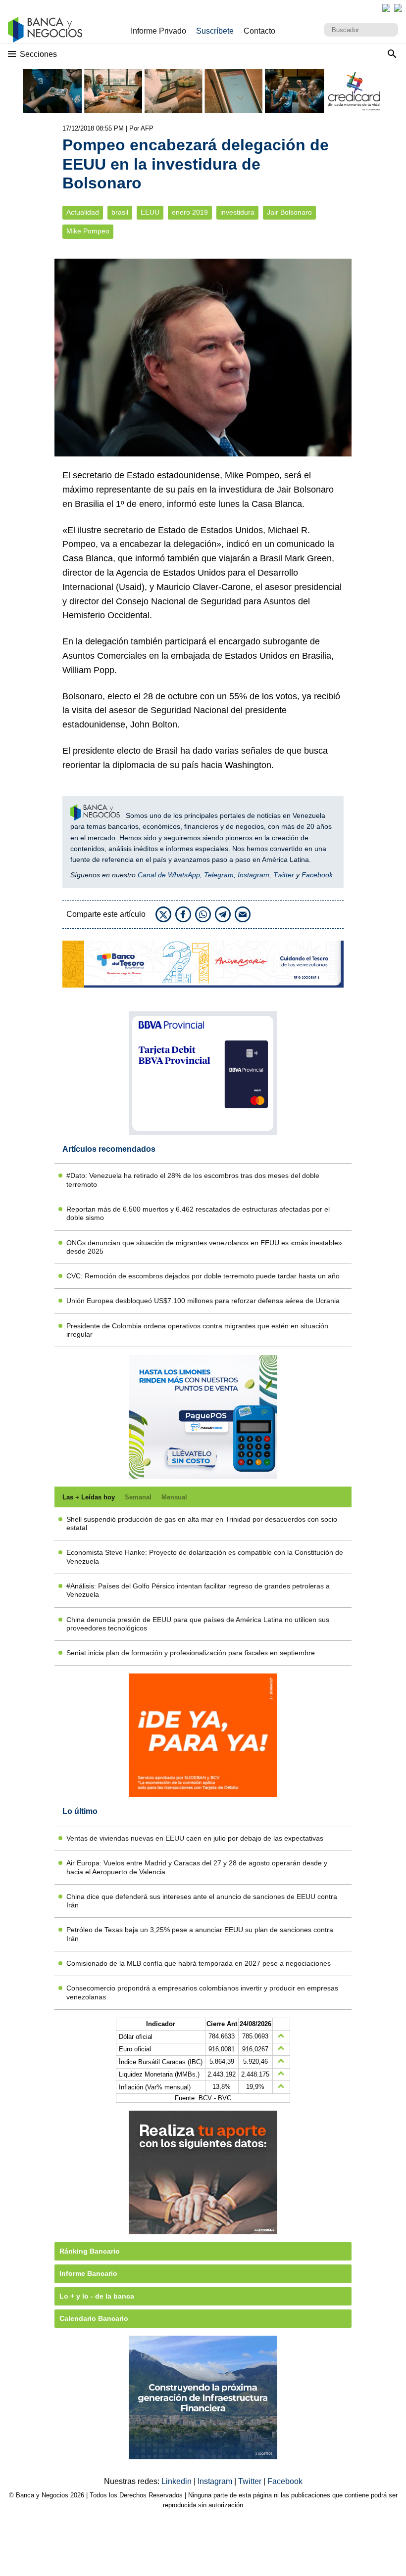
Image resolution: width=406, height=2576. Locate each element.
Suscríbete (215, 31)
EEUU (150, 212)
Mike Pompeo (88, 231)
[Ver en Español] (398, 8)
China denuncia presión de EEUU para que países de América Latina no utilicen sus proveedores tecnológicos (198, 1624)
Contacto (259, 31)
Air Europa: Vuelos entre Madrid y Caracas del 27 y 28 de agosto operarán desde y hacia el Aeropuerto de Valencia (197, 1867)
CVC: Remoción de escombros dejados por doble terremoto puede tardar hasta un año (203, 1276)
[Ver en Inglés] (386, 8)
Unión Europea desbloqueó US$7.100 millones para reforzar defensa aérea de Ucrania (203, 1301)
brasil (120, 212)
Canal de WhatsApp (169, 875)
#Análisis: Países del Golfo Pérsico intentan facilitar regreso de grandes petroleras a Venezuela (198, 1590)
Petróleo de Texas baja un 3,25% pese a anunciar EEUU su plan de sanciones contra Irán (200, 1934)
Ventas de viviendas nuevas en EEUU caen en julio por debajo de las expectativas (195, 1838)
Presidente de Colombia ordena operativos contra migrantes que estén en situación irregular (197, 1330)
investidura (237, 212)
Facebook (317, 875)
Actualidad (83, 212)
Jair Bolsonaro (289, 212)
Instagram (254, 875)
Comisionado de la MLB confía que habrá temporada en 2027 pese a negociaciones (199, 1963)
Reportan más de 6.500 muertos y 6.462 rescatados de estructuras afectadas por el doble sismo (198, 1213)
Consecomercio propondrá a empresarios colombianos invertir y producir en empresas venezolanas (202, 1992)
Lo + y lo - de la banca (97, 2296)
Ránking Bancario (90, 2251)
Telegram (219, 875)
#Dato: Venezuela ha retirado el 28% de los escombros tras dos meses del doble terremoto (193, 1180)
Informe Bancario (88, 2273)
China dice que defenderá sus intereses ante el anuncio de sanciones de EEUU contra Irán (202, 1901)
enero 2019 (190, 212)
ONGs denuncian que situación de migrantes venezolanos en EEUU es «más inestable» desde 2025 (204, 1247)
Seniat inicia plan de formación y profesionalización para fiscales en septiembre (191, 1653)
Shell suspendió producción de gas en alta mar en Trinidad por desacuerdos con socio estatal (202, 1523)
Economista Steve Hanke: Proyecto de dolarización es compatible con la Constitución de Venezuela (205, 1557)
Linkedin (178, 2481)
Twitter (284, 875)
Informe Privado (158, 31)
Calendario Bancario (94, 2318)
